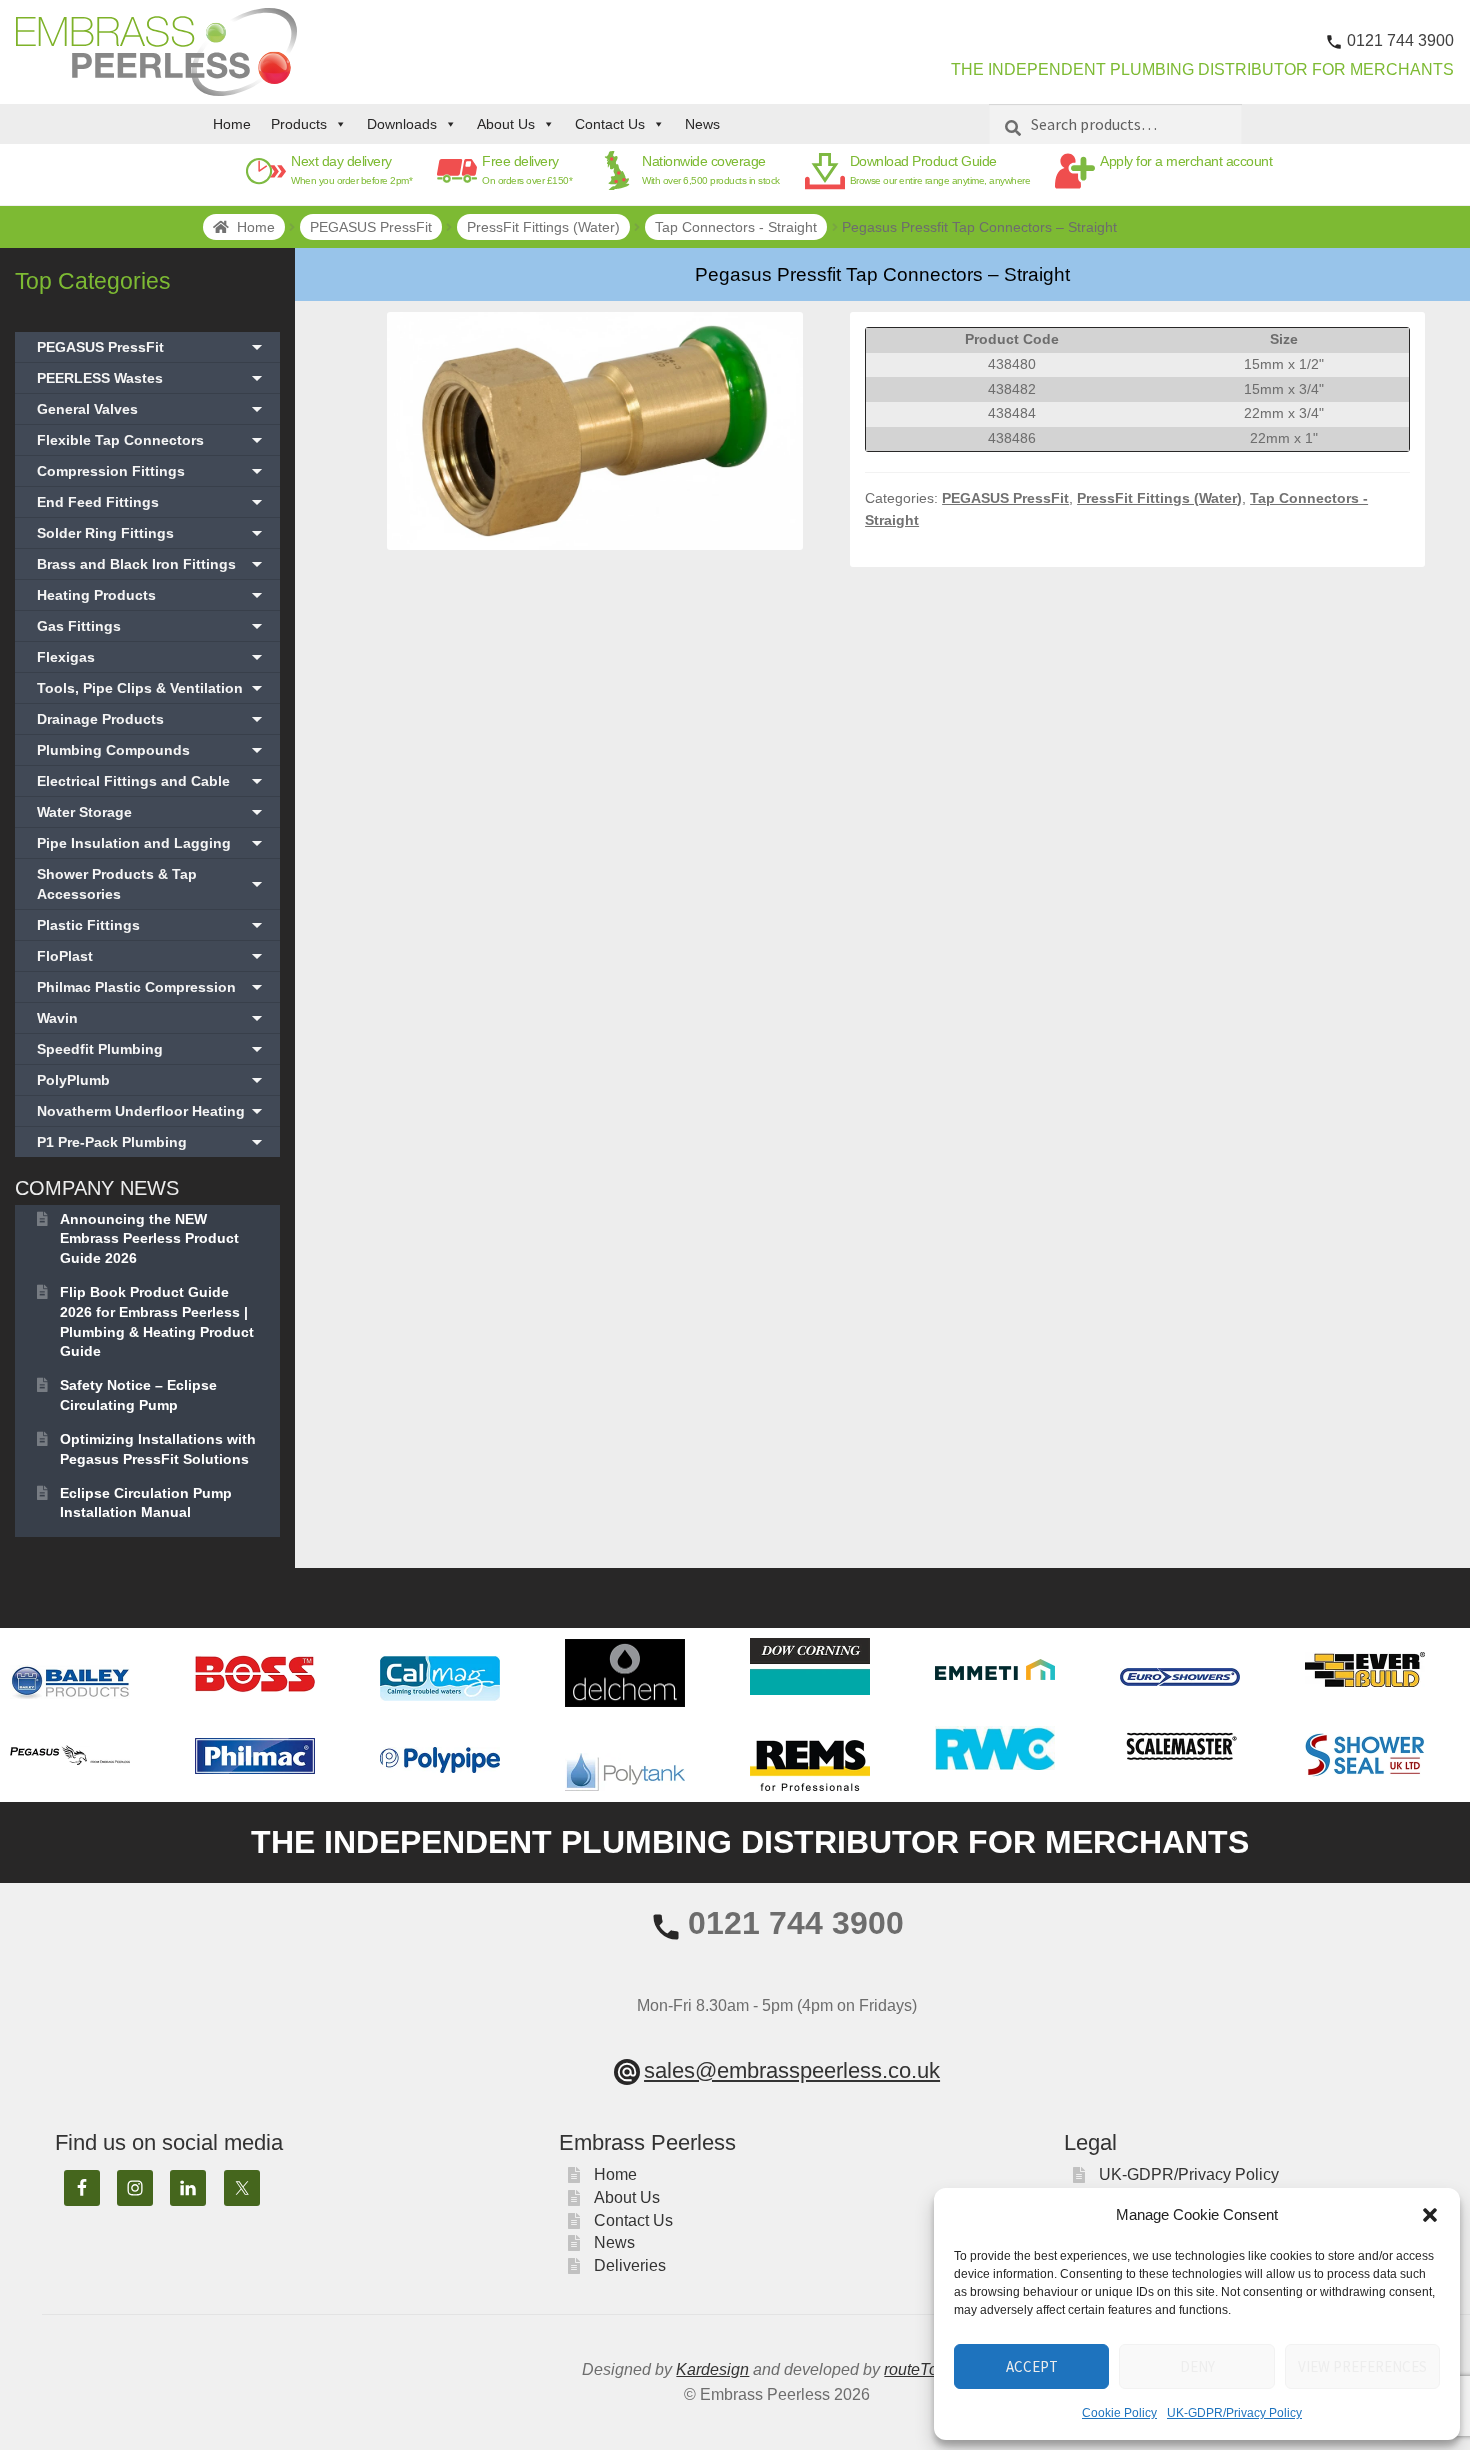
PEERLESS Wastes (152, 378)
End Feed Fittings (152, 502)
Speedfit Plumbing (152, 1049)
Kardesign (712, 2369)
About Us (506, 124)
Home (232, 124)
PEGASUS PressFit (371, 227)
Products (299, 124)
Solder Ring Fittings (152, 533)
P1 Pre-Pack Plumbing (152, 1142)
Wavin (152, 1018)
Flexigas (152, 657)
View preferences (1362, 2366)
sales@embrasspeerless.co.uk (792, 2070)
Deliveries (630, 2265)
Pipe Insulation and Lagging (152, 843)
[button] (1430, 2215)
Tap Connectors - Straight (736, 227)
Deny (1197, 2366)
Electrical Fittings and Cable (152, 781)
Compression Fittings (152, 471)
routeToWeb (927, 2369)
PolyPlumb (152, 1080)
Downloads (402, 124)
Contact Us (610, 124)
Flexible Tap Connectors (152, 440)
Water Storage (152, 812)
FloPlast (152, 956)
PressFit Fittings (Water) (543, 227)
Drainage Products (152, 719)
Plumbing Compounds (152, 750)
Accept (1032, 2366)
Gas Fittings (152, 626)
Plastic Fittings (152, 925)
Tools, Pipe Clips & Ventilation (152, 688)
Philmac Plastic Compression (152, 987)
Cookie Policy (1119, 2413)
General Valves (152, 409)
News (702, 124)
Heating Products (152, 595)
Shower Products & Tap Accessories (152, 884)
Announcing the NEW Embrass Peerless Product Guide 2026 (149, 1239)
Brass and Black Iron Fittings (152, 564)
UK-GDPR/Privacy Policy (1234, 2413)
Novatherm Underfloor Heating (152, 1111)
